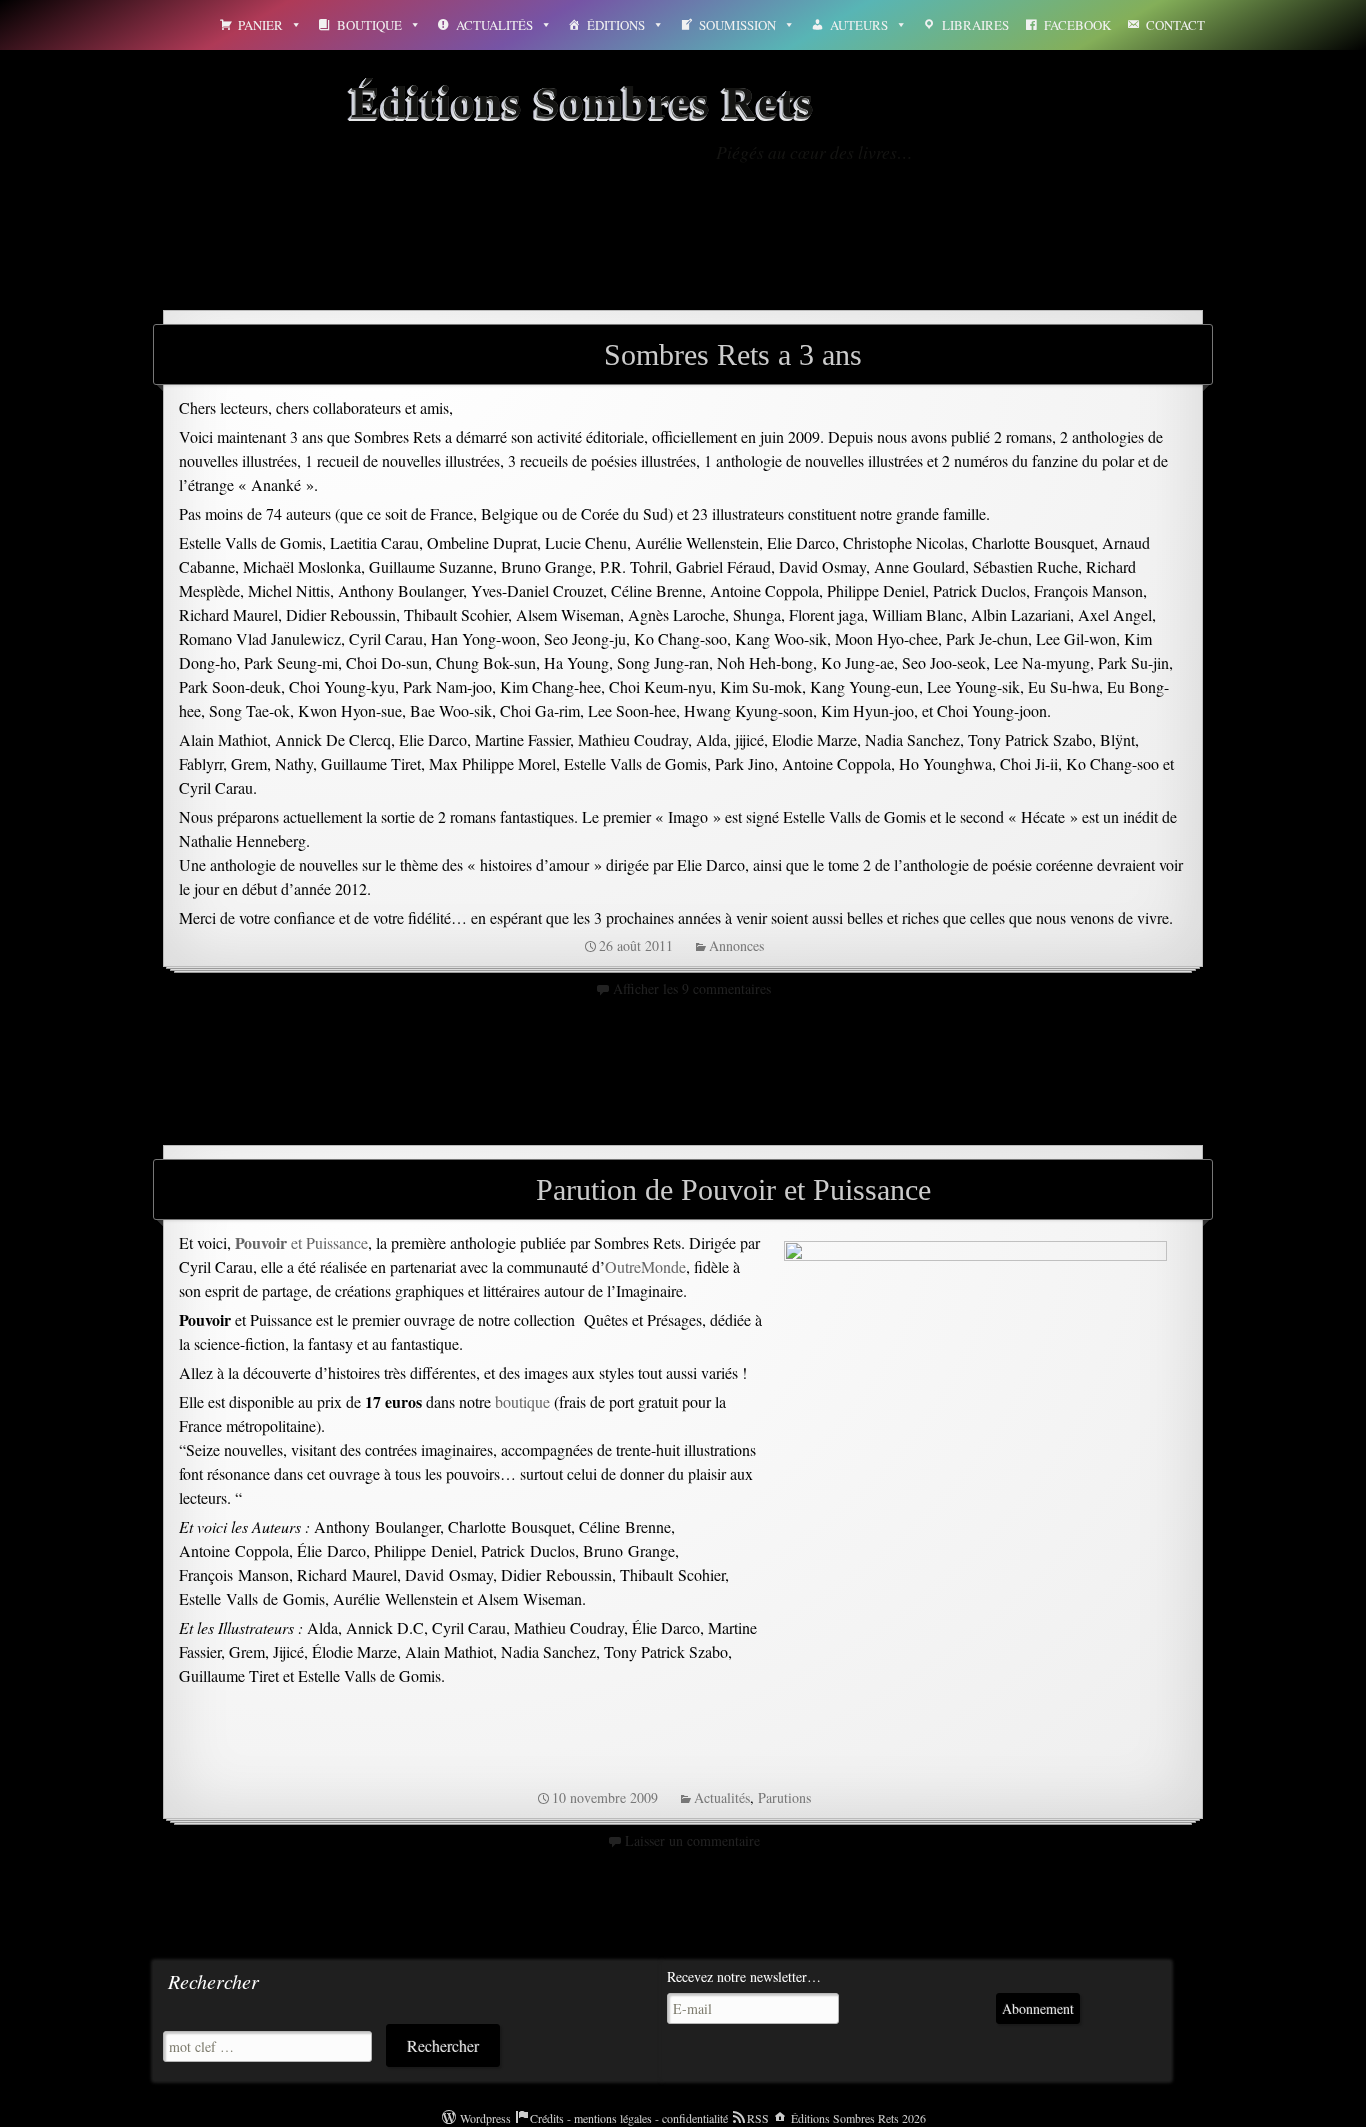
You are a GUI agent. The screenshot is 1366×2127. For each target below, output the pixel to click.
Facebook (1077, 25)
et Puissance (301, 1242)
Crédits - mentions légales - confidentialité (629, 2118)
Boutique (369, 25)
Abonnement (1038, 2008)
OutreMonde (645, 1266)
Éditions (616, 25)
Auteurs (859, 25)
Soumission (737, 25)
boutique (522, 1401)
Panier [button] (260, 25)
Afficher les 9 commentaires (692, 988)
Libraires (975, 25)
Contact (1175, 25)
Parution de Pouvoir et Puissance (733, 1189)
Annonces (736, 945)
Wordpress (485, 2118)
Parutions (784, 1797)
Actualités (494, 25)
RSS (758, 2118)
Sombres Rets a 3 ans (733, 354)
